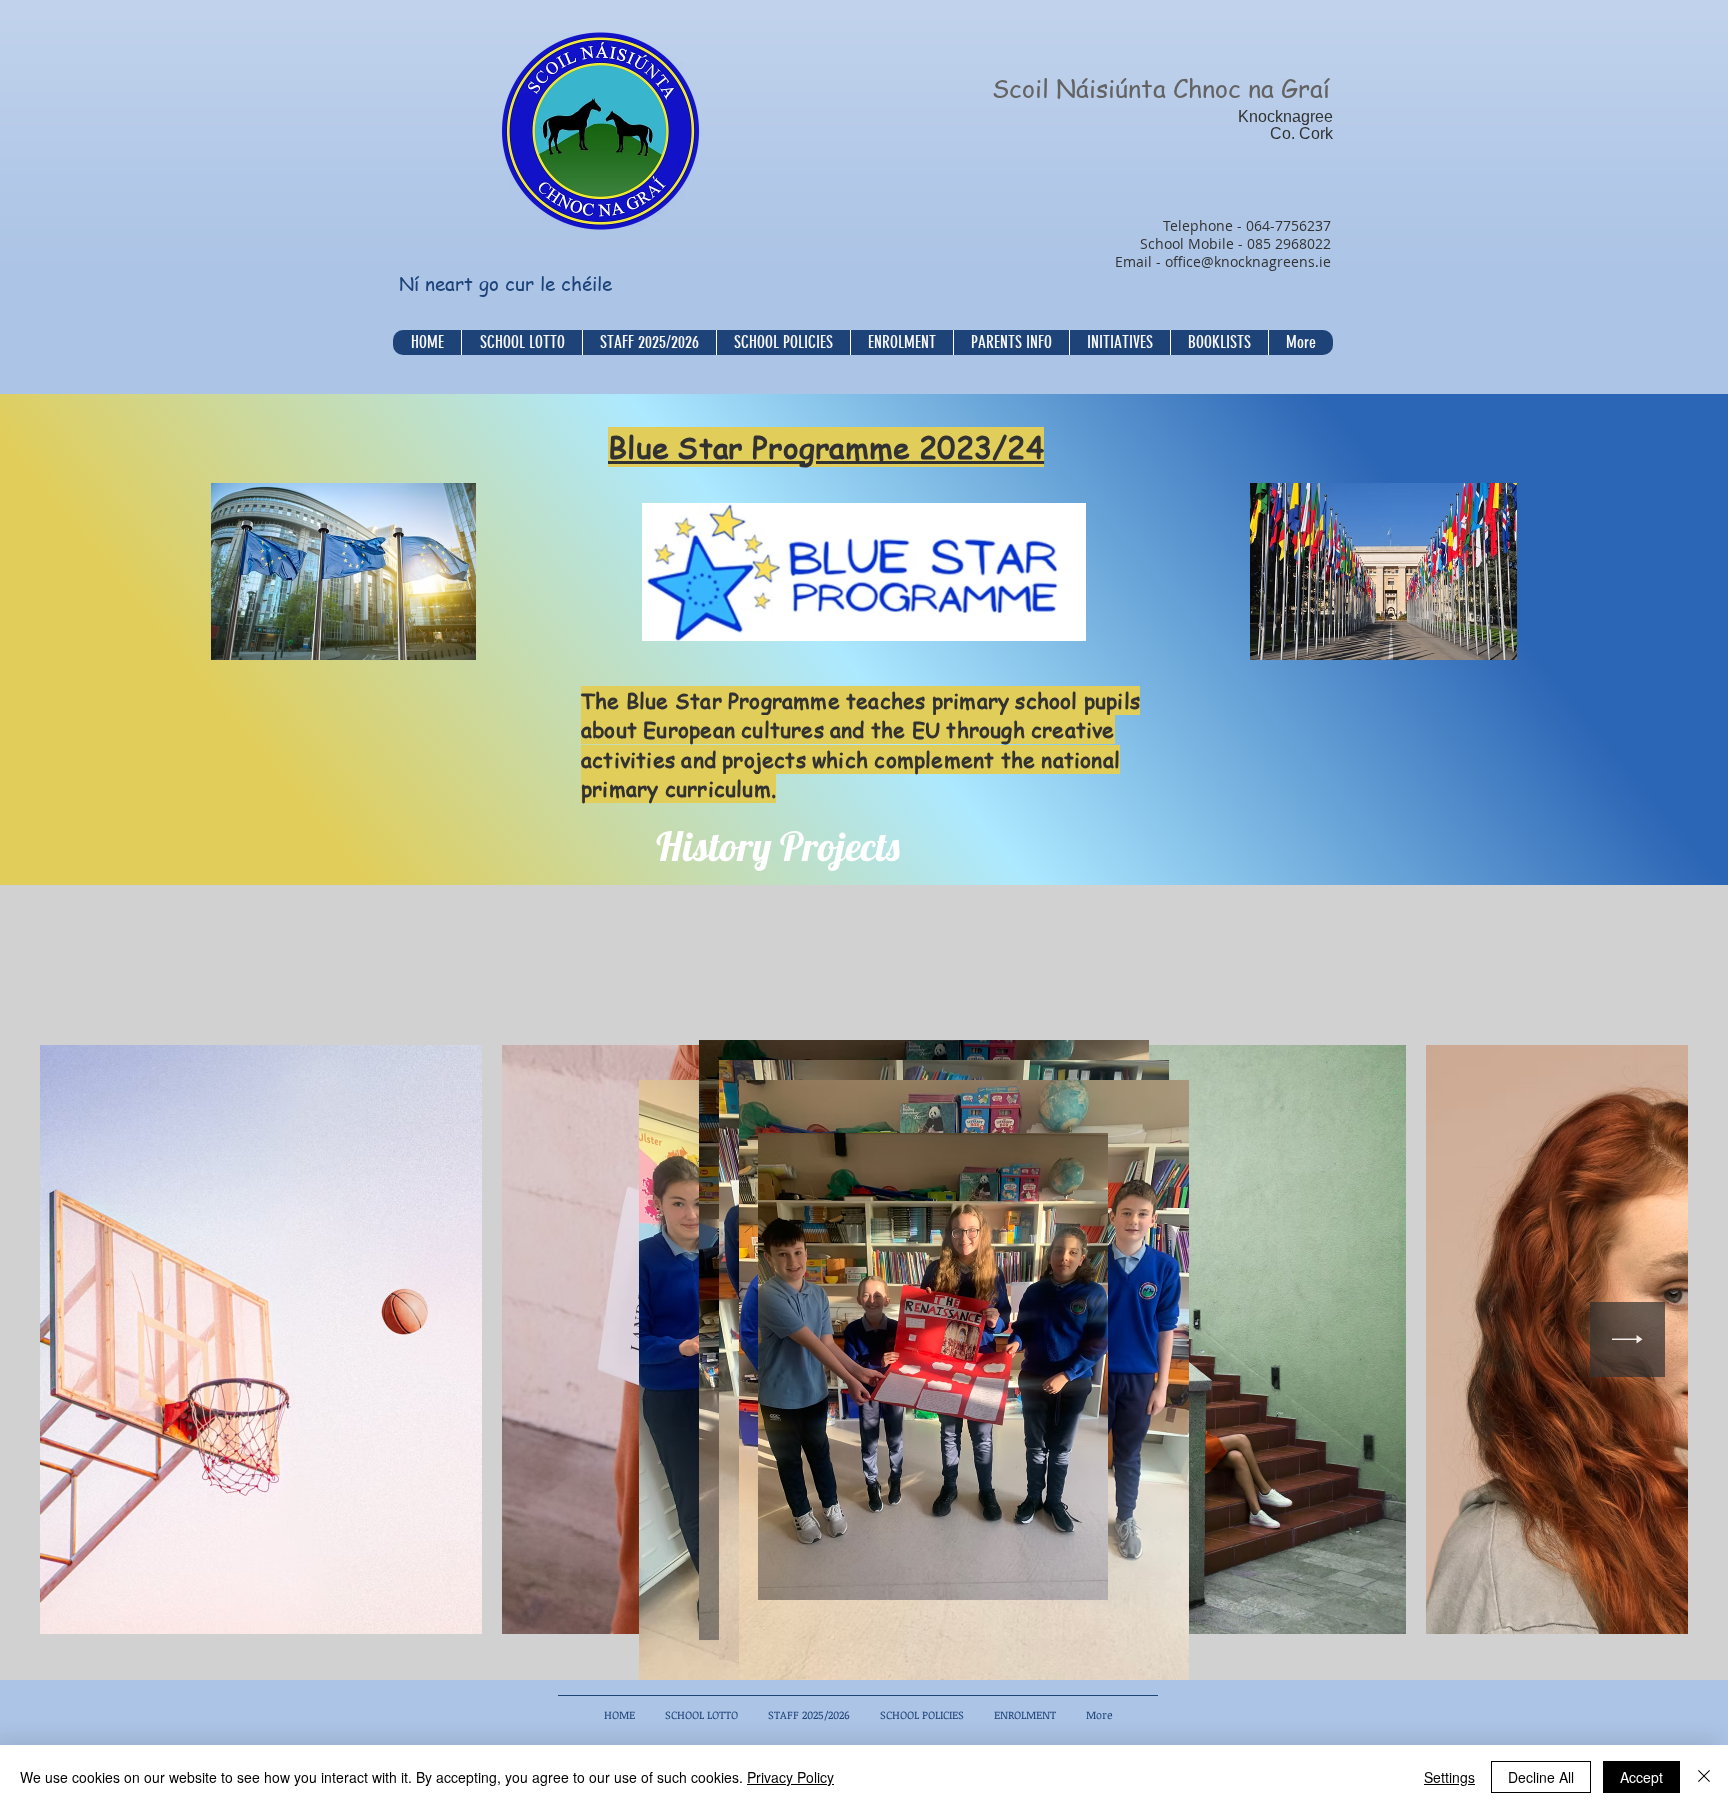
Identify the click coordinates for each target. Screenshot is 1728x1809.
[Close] (1704, 1777)
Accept (1641, 1777)
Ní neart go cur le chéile (505, 284)
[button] (783, 342)
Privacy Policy (790, 1777)
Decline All (1541, 1777)
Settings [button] (1449, 1777)
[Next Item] (1627, 1339)
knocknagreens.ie (1272, 261)
